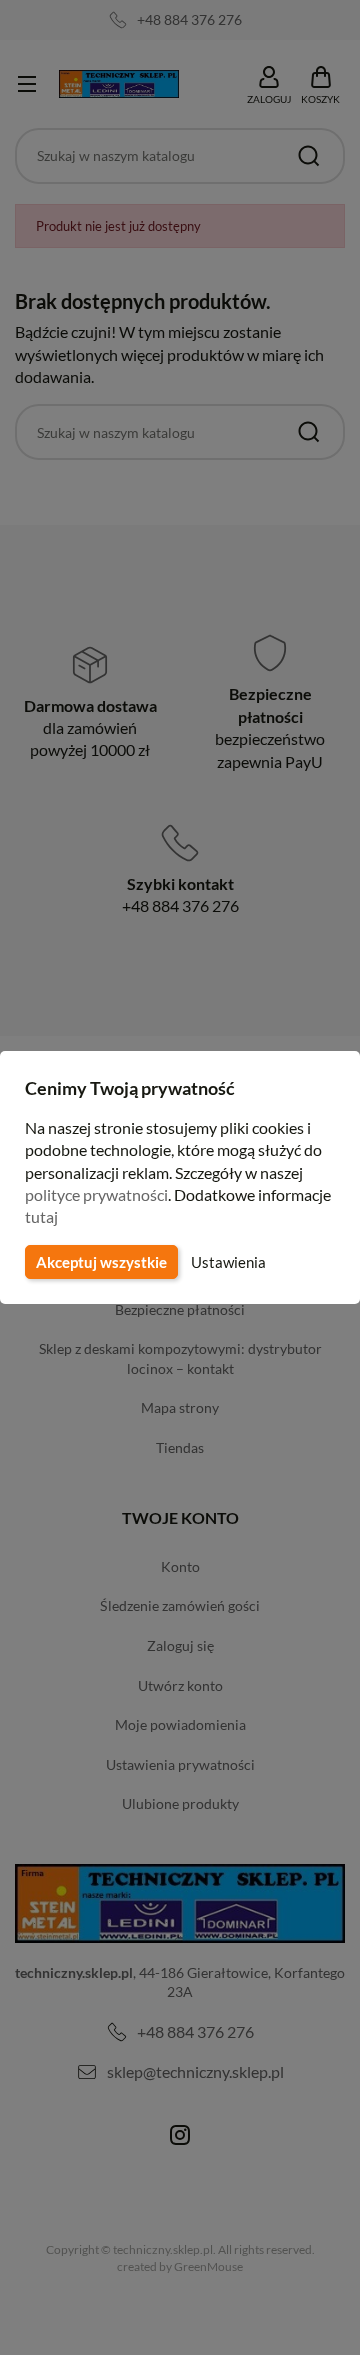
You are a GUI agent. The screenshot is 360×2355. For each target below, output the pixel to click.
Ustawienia (228, 1262)
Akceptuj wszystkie (101, 1262)
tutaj (41, 1216)
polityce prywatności (96, 1194)
